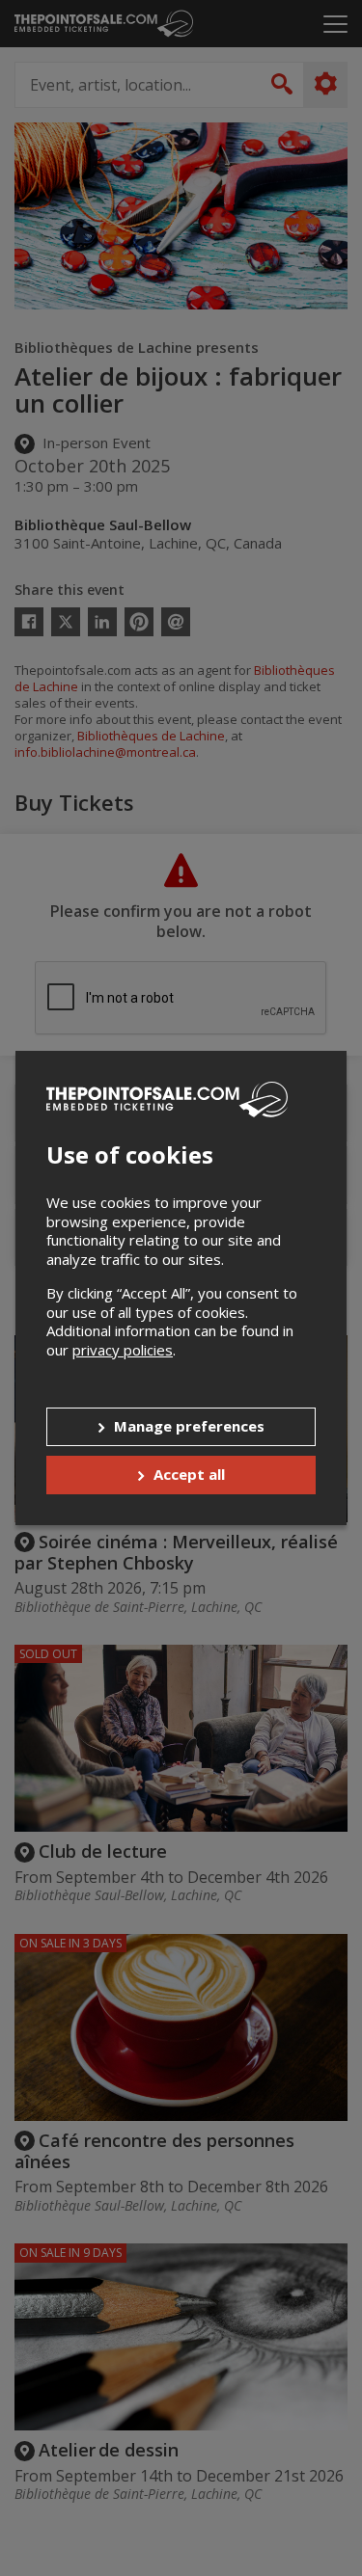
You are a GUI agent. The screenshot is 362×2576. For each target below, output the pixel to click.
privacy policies (123, 1350)
